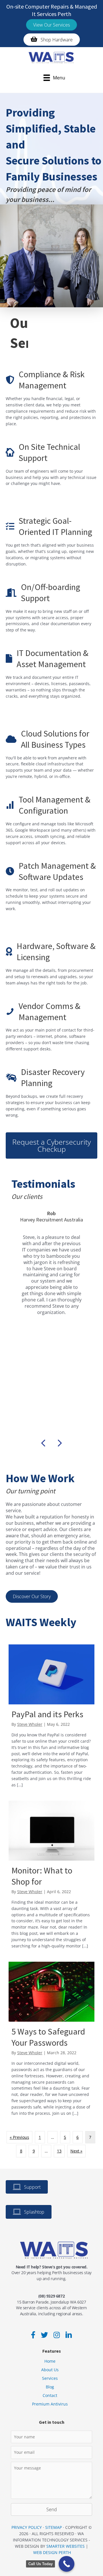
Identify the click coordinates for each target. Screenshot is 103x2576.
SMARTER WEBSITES (66, 2546)
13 (59, 2151)
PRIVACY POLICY (27, 2527)
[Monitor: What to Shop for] (51, 1877)
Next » (76, 2151)
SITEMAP (54, 2527)
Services (50, 2378)
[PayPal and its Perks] (51, 1718)
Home (50, 2361)
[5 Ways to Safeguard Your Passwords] (51, 2041)
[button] (51, 25)
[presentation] (43, 1444)
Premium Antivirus (50, 2404)
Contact (50, 2395)
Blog (50, 2387)
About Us (50, 2370)
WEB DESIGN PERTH (52, 2552)
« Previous (19, 2137)
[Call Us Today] (67, 2564)
